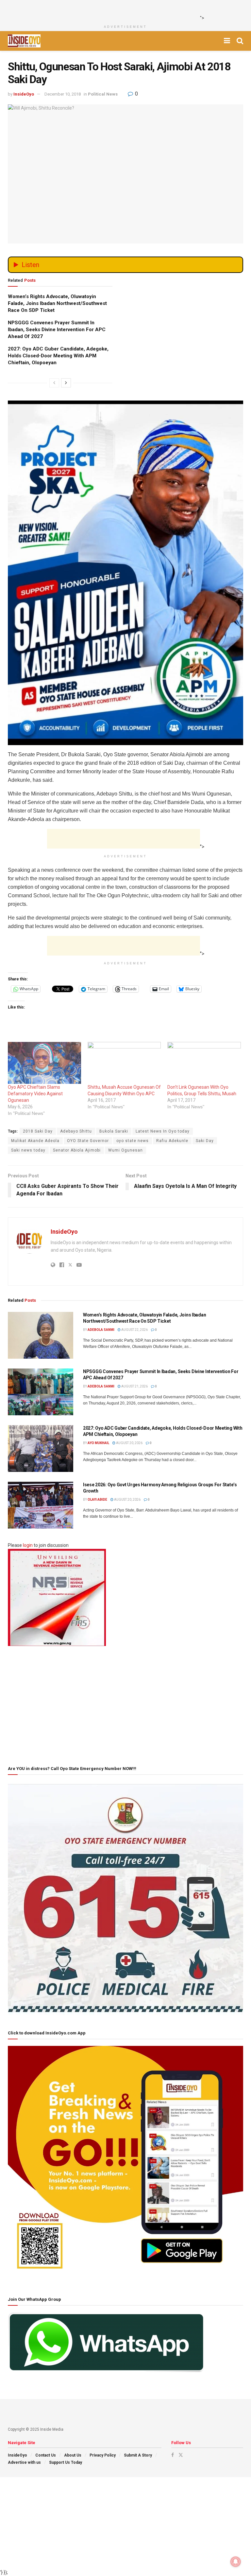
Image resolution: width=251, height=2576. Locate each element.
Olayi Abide (97, 1500)
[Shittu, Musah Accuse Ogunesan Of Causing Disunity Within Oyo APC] (124, 1063)
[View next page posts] (66, 383)
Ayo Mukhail (98, 1443)
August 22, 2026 (134, 1330)
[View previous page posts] (54, 383)
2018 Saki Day (38, 1131)
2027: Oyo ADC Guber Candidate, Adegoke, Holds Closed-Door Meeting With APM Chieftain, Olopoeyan (58, 356)
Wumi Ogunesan (125, 1150)
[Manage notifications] (236, 2562)
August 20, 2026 (129, 1443)
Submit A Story (138, 2455)
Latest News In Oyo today (163, 1131)
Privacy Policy (103, 2455)
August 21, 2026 (134, 1386)
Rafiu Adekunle (172, 1141)
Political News (103, 94)
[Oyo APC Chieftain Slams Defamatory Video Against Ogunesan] (44, 1063)
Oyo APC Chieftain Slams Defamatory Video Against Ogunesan (35, 1094)
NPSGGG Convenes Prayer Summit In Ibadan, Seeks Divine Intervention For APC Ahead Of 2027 (57, 330)
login (28, 1545)
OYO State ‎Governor (88, 1141)
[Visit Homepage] (24, 41)
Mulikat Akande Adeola (35, 1141)
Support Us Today (66, 2462)
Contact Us (46, 2455)
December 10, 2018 (63, 94)
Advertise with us (24, 2462)
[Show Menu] (227, 41)
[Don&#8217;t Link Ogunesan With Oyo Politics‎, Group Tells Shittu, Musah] (204, 1063)
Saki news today (28, 1150)
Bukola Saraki (114, 1131)
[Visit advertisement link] (125, 512)
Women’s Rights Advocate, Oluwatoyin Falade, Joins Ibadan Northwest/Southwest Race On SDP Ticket (57, 303)
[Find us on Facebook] (173, 2455)
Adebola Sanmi (101, 1330)
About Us (73, 2455)
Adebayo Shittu (76, 1131)
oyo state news (133, 1141)
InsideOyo (24, 94)
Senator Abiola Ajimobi (77, 1150)
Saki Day (205, 1141)
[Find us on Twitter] (181, 2455)
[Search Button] (240, 41)
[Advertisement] (124, 10)
